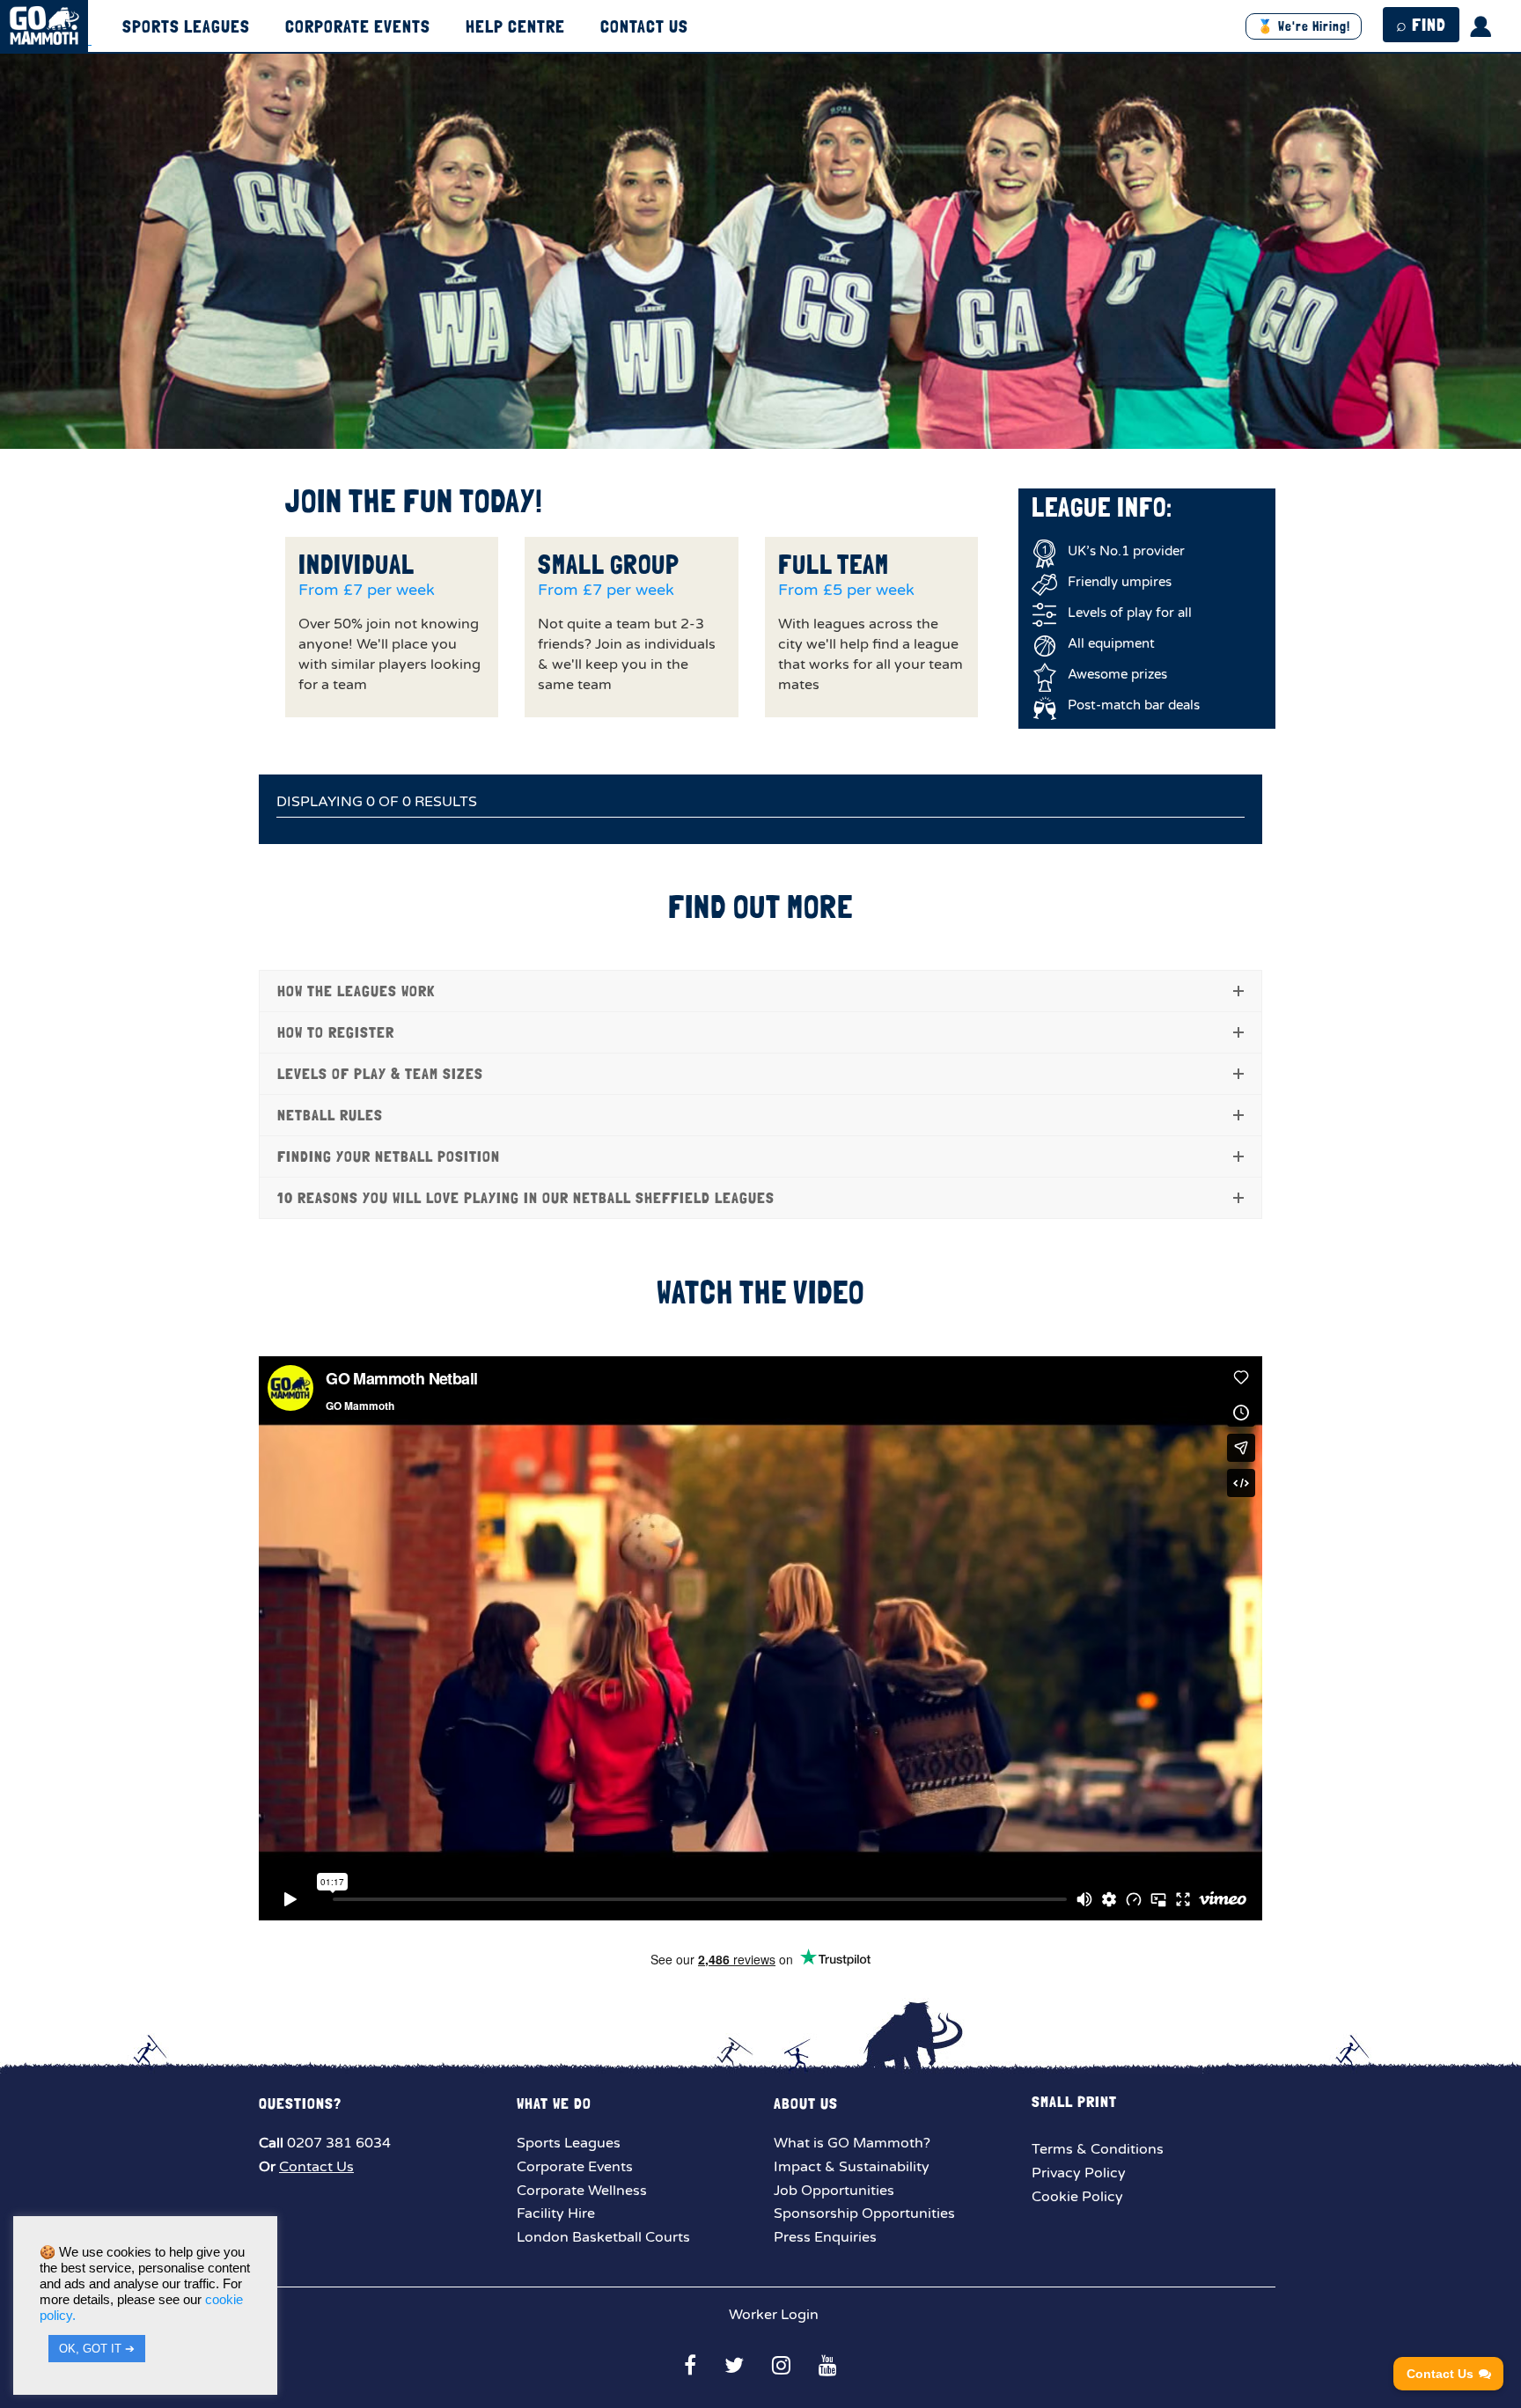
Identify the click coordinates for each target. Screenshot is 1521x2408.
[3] (760, 434)
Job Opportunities (834, 2191)
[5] (797, 434)
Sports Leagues (186, 27)
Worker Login (772, 2315)
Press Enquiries (825, 2237)
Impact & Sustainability (852, 2167)
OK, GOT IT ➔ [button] (97, 2349)
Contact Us (644, 27)
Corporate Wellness (582, 2191)
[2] (742, 434)
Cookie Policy (1077, 2197)
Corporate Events (358, 27)
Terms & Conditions (1098, 2149)
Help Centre (515, 27)
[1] (724, 434)
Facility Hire (556, 2213)
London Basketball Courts (603, 2237)
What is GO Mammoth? (852, 2143)
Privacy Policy (1079, 2173)
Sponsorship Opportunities (864, 2213)
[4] (779, 434)
